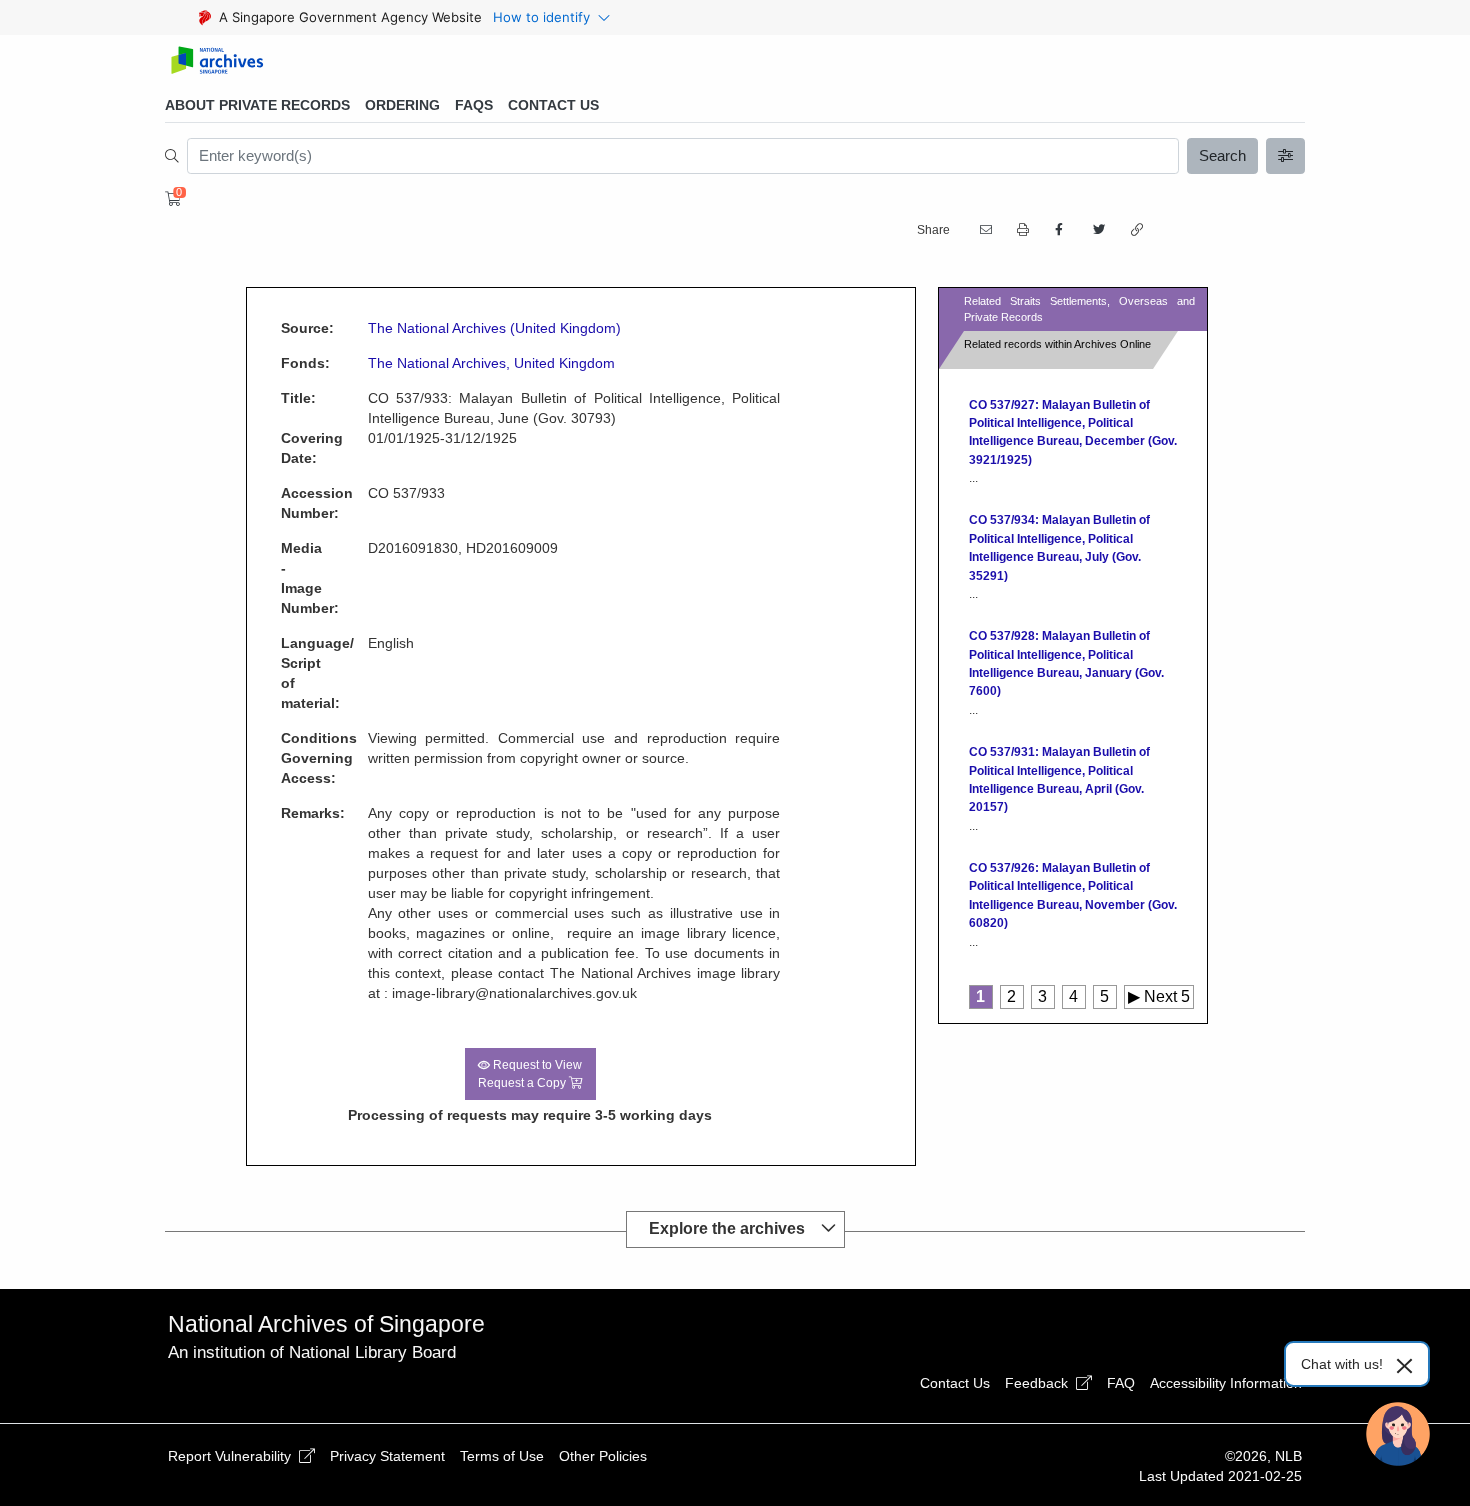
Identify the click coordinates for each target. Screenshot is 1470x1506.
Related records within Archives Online (1057, 344)
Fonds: (288, 363)
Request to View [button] (530, 1074)
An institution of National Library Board (312, 1352)
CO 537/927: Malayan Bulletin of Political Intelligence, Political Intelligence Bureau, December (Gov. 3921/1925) (1073, 432)
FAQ (1121, 1383)
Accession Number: (288, 503)
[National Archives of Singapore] (216, 61)
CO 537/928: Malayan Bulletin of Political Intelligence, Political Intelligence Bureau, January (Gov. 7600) (1066, 663)
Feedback (1038, 1383)
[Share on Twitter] (1097, 230)
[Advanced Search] (1286, 156)
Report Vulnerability (231, 1456)
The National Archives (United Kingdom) (494, 328)
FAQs (474, 105)
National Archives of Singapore (326, 1324)
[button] (1021, 230)
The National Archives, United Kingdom (491, 363)
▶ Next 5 (1159, 996)
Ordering (402, 105)
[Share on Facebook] (1059, 230)
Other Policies (603, 1456)
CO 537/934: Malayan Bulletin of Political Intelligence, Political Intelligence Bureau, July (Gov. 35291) (1059, 547)
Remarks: (288, 813)
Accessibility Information (1226, 1383)
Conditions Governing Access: (288, 758)
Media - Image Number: (288, 578)
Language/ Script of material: (288, 673)
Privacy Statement (387, 1456)
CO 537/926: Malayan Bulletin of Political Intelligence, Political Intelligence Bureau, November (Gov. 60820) (1073, 895)
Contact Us (553, 105)
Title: (288, 398)
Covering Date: (288, 448)
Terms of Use (502, 1456)
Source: (288, 328)
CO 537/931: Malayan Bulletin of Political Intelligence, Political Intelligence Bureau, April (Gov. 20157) (1059, 779)
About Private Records (257, 105)
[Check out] (170, 199)
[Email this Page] (984, 230)
